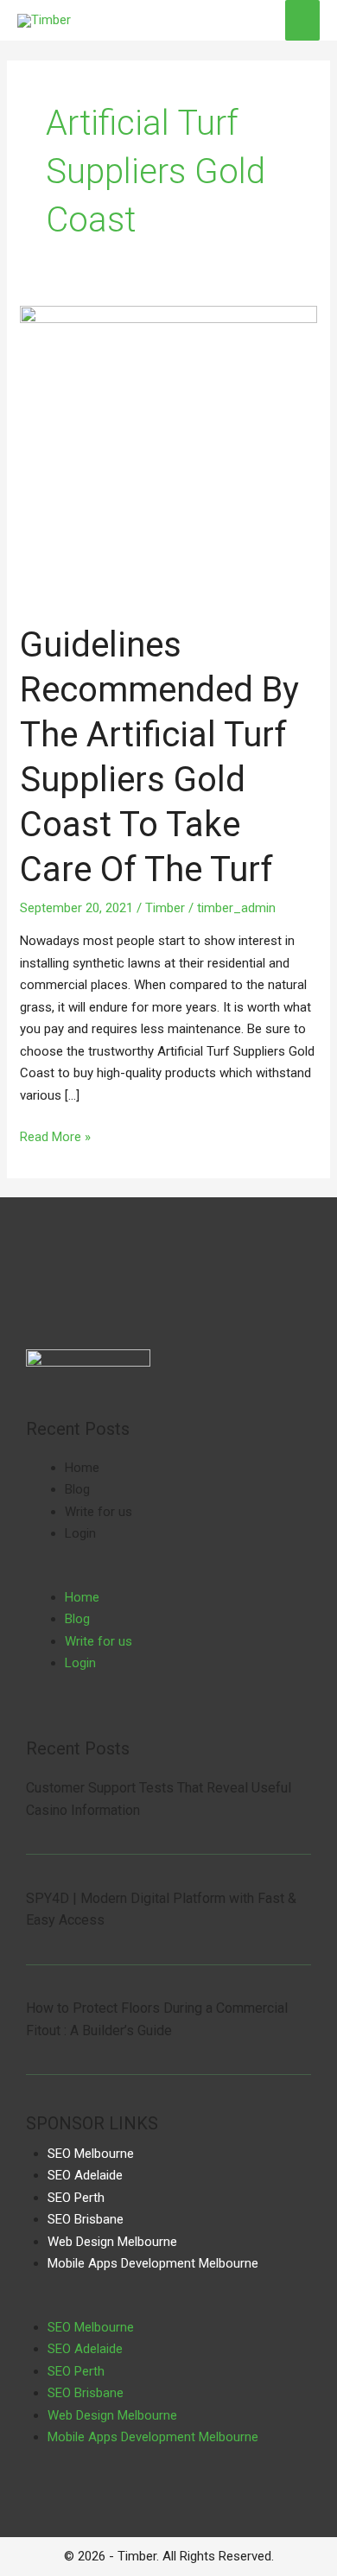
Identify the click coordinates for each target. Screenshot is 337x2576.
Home (82, 1468)
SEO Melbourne (91, 2154)
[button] (168, 1576)
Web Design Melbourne (112, 2242)
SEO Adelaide (85, 2175)
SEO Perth (76, 2198)
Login (80, 1533)
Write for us (99, 1512)
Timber (165, 908)
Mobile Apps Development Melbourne (153, 2263)
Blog (77, 1489)
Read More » (55, 1136)
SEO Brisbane (86, 2219)
